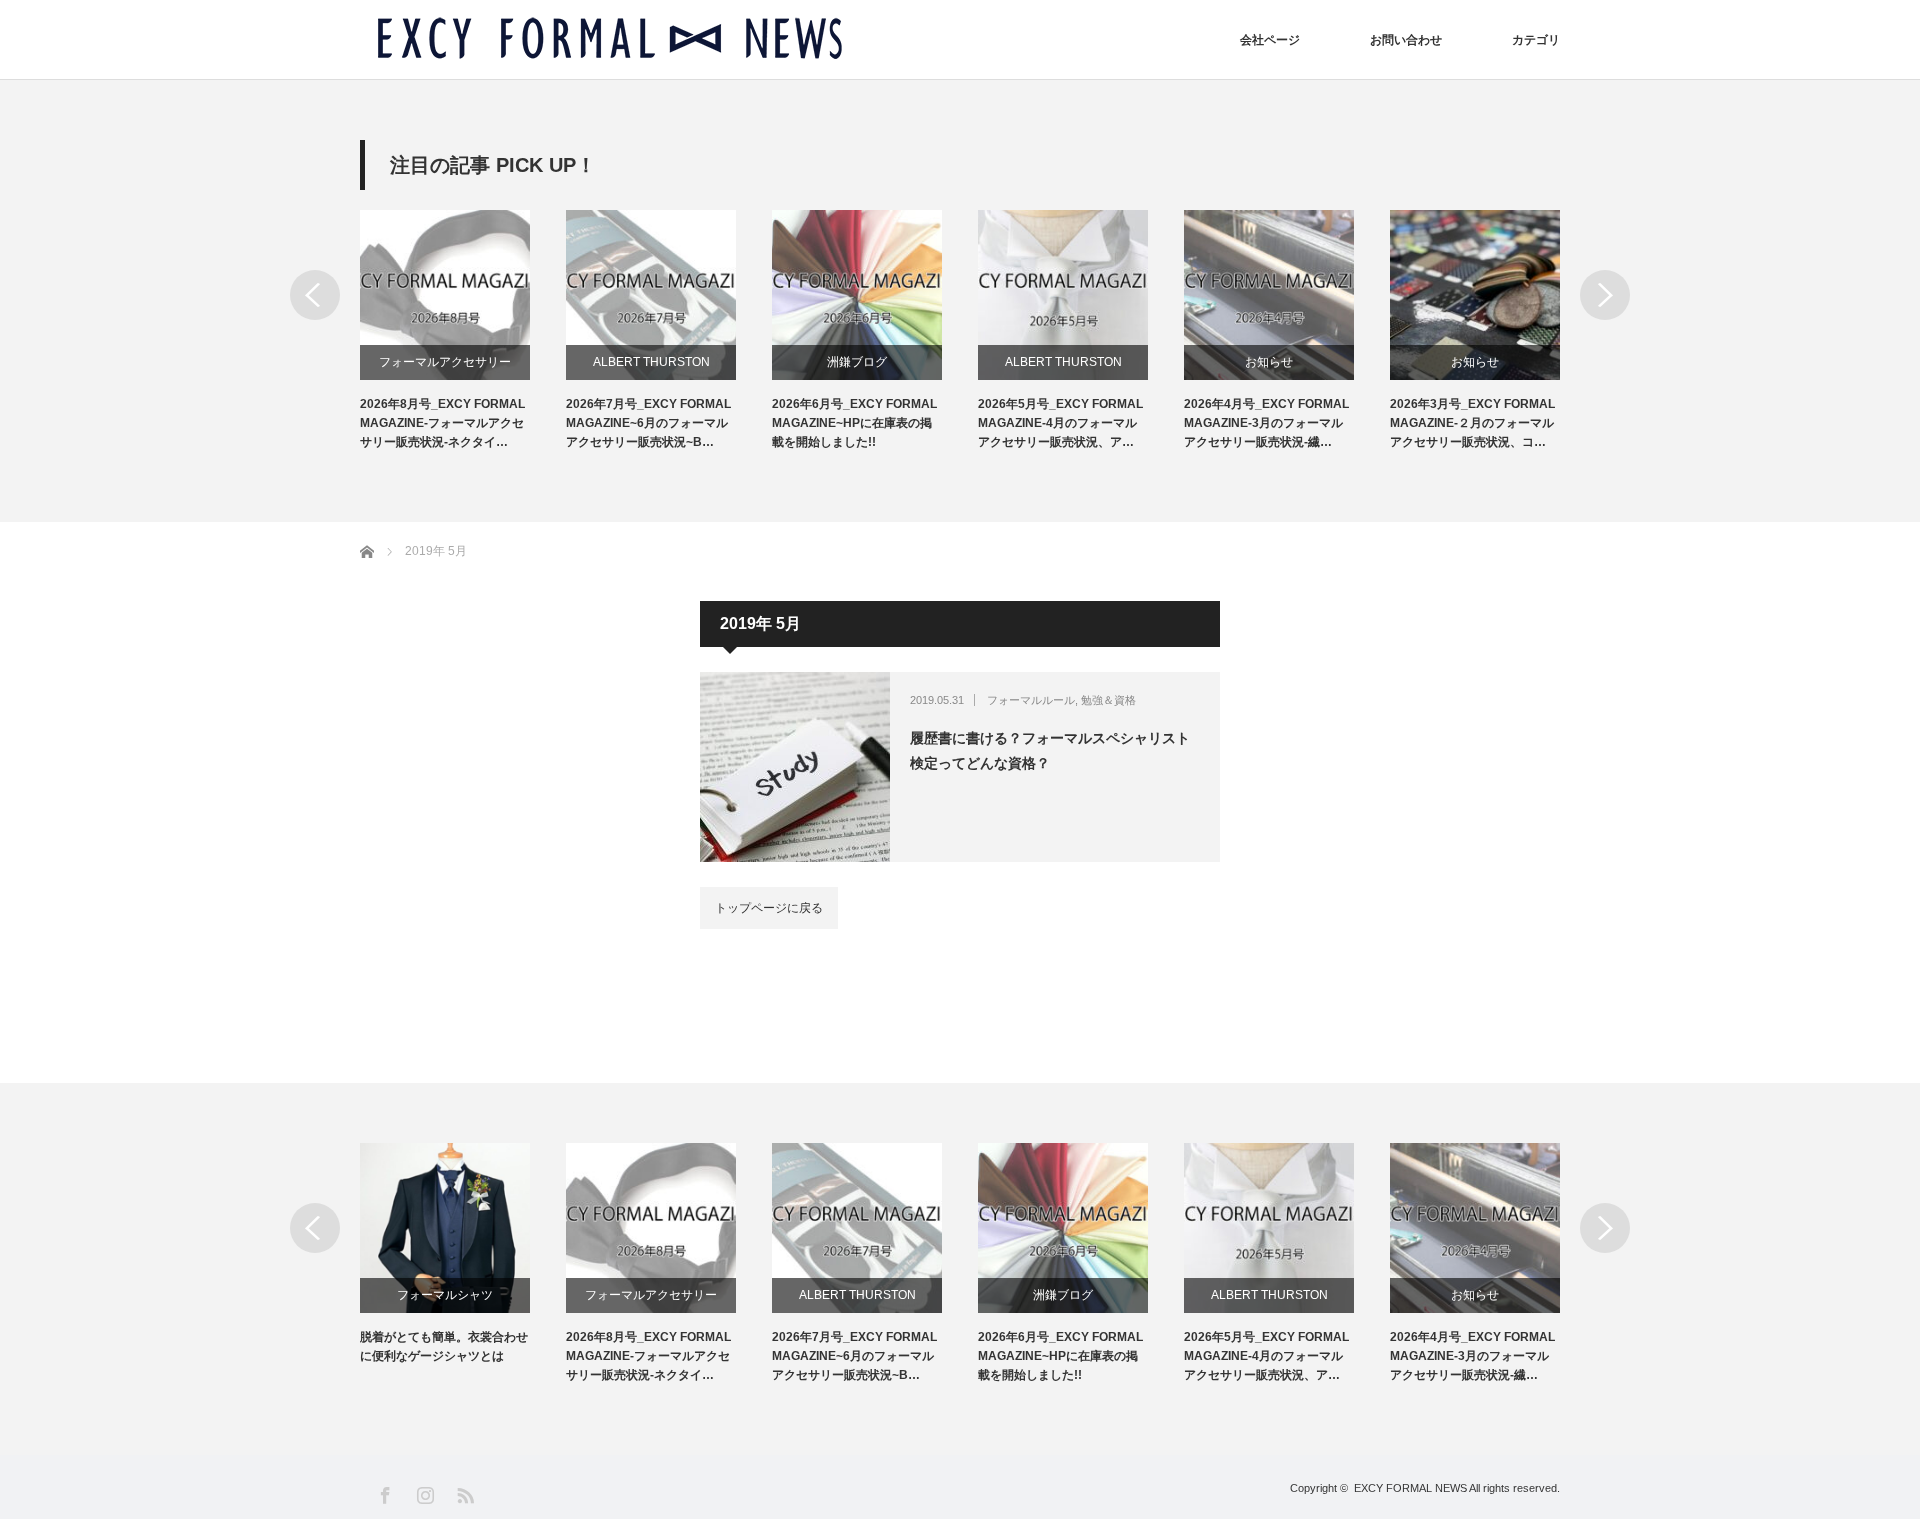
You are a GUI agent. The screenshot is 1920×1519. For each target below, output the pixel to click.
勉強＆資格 (1108, 700)
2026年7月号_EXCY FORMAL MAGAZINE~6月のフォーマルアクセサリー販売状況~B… (648, 423)
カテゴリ (1536, 40)
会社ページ (1270, 40)
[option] (463, 331)
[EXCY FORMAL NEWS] (610, 39)
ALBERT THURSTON (651, 362)
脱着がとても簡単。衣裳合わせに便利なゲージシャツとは (444, 1346)
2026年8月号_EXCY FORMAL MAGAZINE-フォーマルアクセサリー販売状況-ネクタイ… (442, 423)
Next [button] (1605, 295)
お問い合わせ (1406, 40)
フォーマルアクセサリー (445, 362)
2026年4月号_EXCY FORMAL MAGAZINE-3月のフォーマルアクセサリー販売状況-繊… (1266, 423)
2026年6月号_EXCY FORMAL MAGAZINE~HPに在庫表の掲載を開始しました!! (854, 423)
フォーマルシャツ (445, 1295)
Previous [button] (315, 295)
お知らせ (1269, 362)
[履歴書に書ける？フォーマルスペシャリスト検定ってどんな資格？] (795, 767)
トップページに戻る (769, 908)
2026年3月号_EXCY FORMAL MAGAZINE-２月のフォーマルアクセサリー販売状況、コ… (1472, 423)
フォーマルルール (1031, 700)
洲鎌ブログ (857, 362)
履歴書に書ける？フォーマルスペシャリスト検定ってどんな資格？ (1050, 750)
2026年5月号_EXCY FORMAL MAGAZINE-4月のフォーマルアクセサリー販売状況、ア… (1060, 423)
